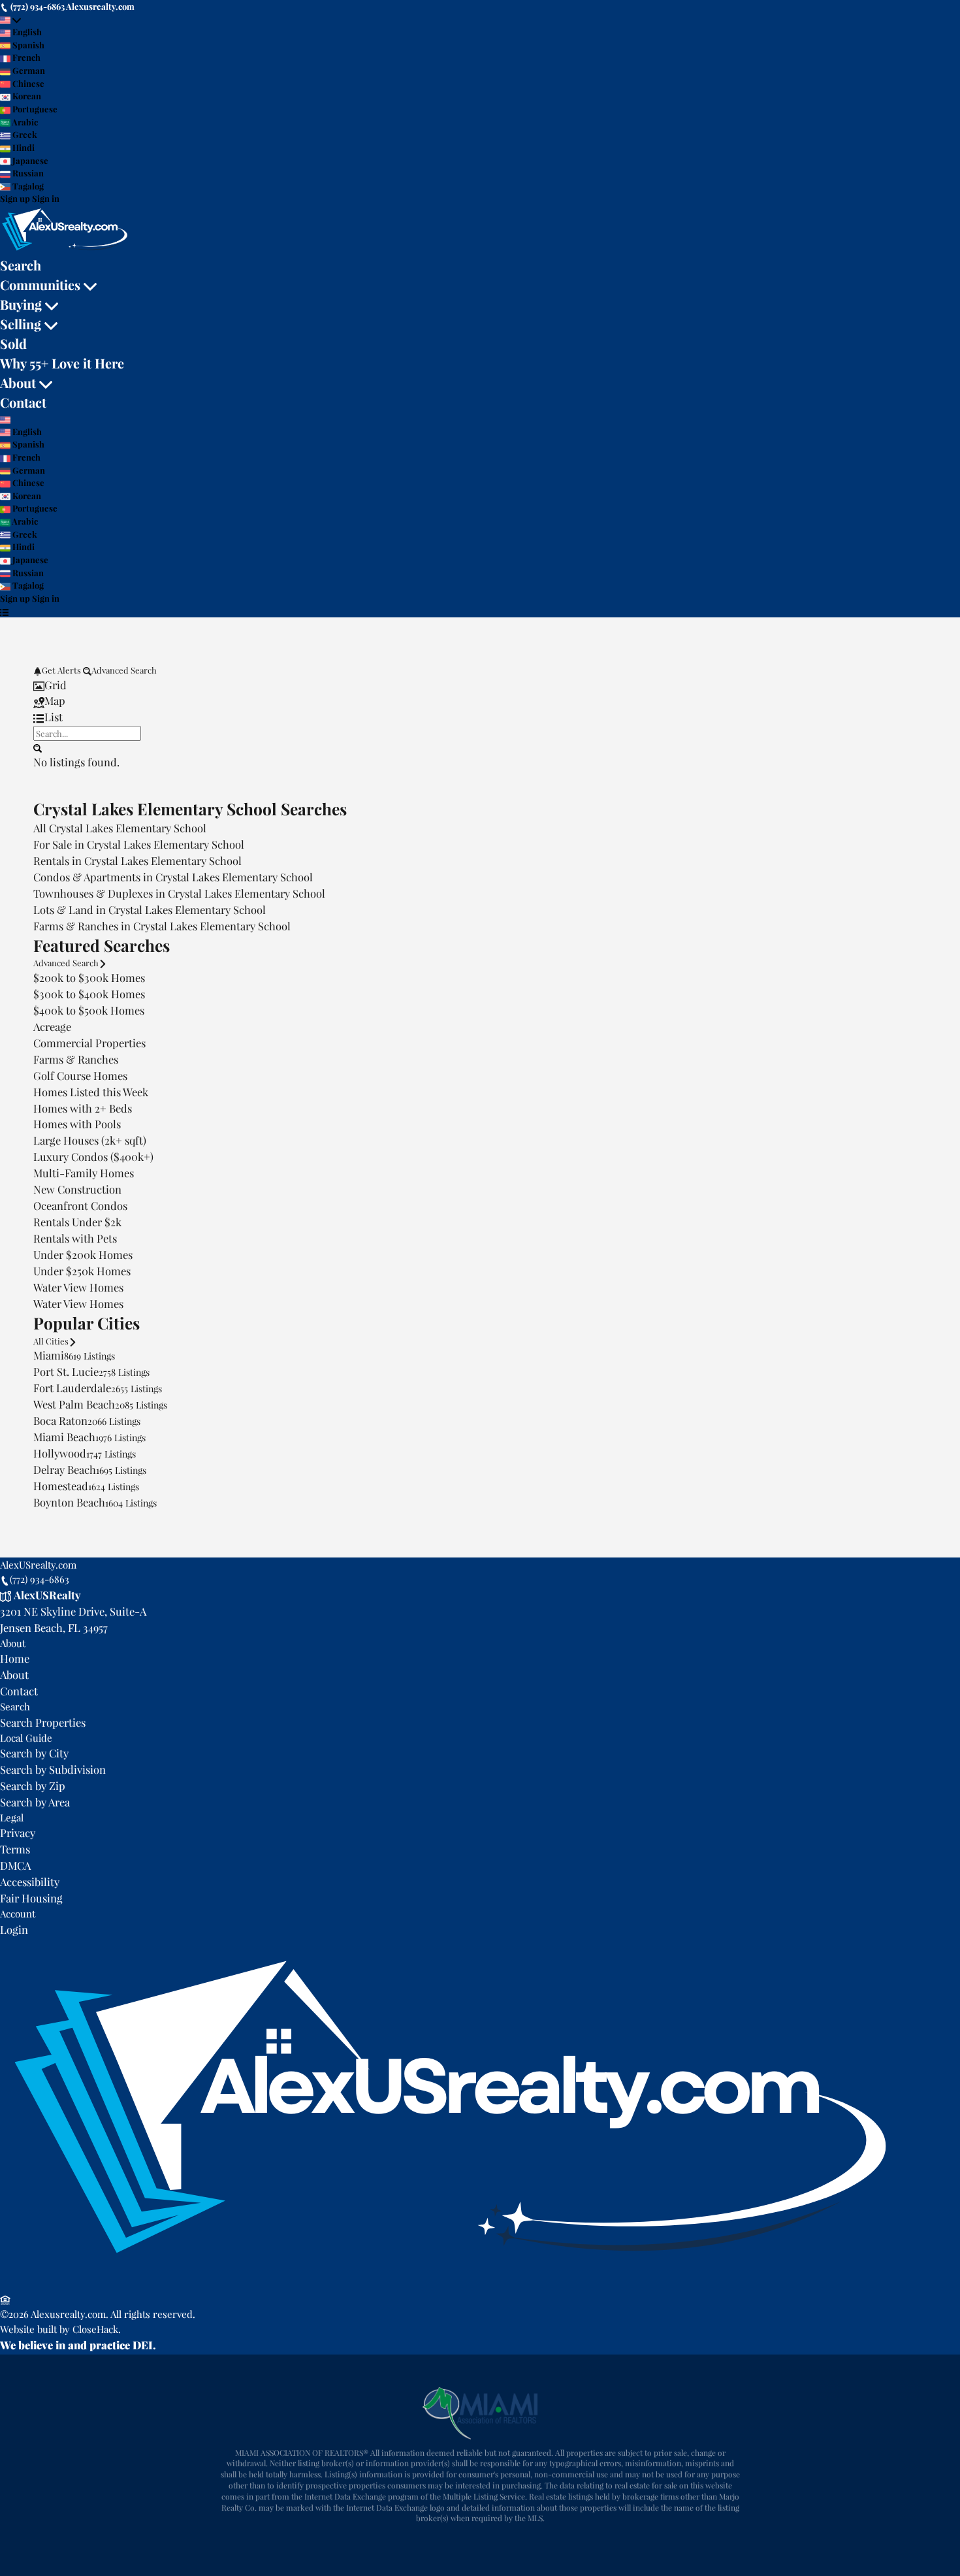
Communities (40, 285)
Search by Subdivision (53, 1769)
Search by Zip (33, 1785)
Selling (21, 324)
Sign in (46, 198)
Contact (23, 402)
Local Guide (26, 1738)
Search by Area (35, 1802)
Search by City (34, 1753)
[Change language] (10, 20)
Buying (21, 304)
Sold (13, 343)
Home (15, 1658)
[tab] (480, 685)
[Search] (38, 747)
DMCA (15, 1865)
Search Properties (43, 1722)
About (18, 383)
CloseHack (95, 2329)
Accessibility (30, 1882)
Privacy (18, 1833)
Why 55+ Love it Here (62, 363)
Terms (15, 1849)
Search (21, 265)
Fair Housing (31, 1898)
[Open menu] (4, 611)
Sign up (15, 198)
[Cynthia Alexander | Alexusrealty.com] (450, 2283)
